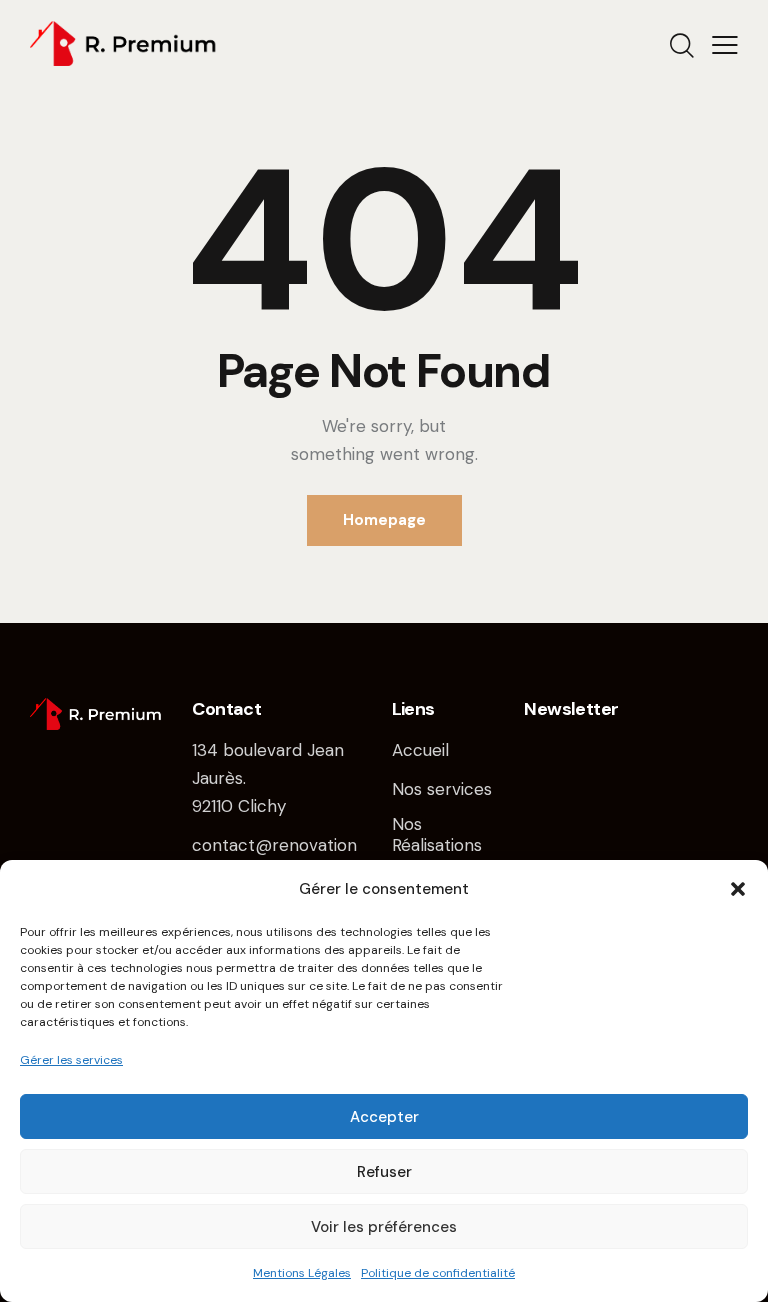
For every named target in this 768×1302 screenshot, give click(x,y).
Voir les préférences (384, 1227)
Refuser (384, 1172)
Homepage (384, 520)
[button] (738, 889)
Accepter (384, 1117)
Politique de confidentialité (438, 1273)
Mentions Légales (302, 1273)
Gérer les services (71, 1060)
